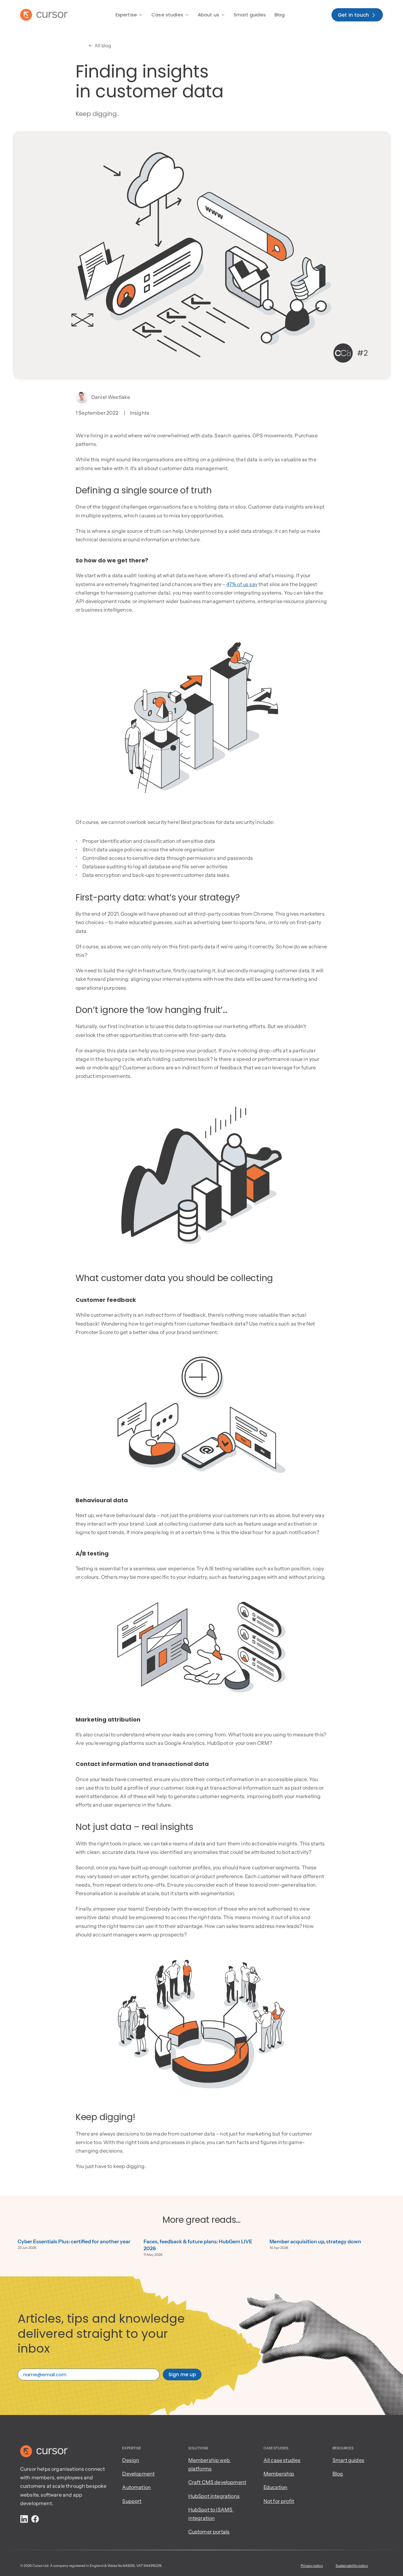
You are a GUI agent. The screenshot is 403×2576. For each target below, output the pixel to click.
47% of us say (242, 584)
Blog (338, 2474)
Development (138, 2474)
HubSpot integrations (214, 2496)
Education (275, 2487)
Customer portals (209, 2532)
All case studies (282, 2460)
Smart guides (348, 2460)
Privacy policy (312, 2566)
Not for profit (279, 2501)
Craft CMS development (217, 2482)
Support (132, 2501)
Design (131, 2460)
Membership (279, 2474)
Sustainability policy (352, 2566)
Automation (136, 2487)
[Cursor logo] (44, 15)
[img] (24, 2519)
